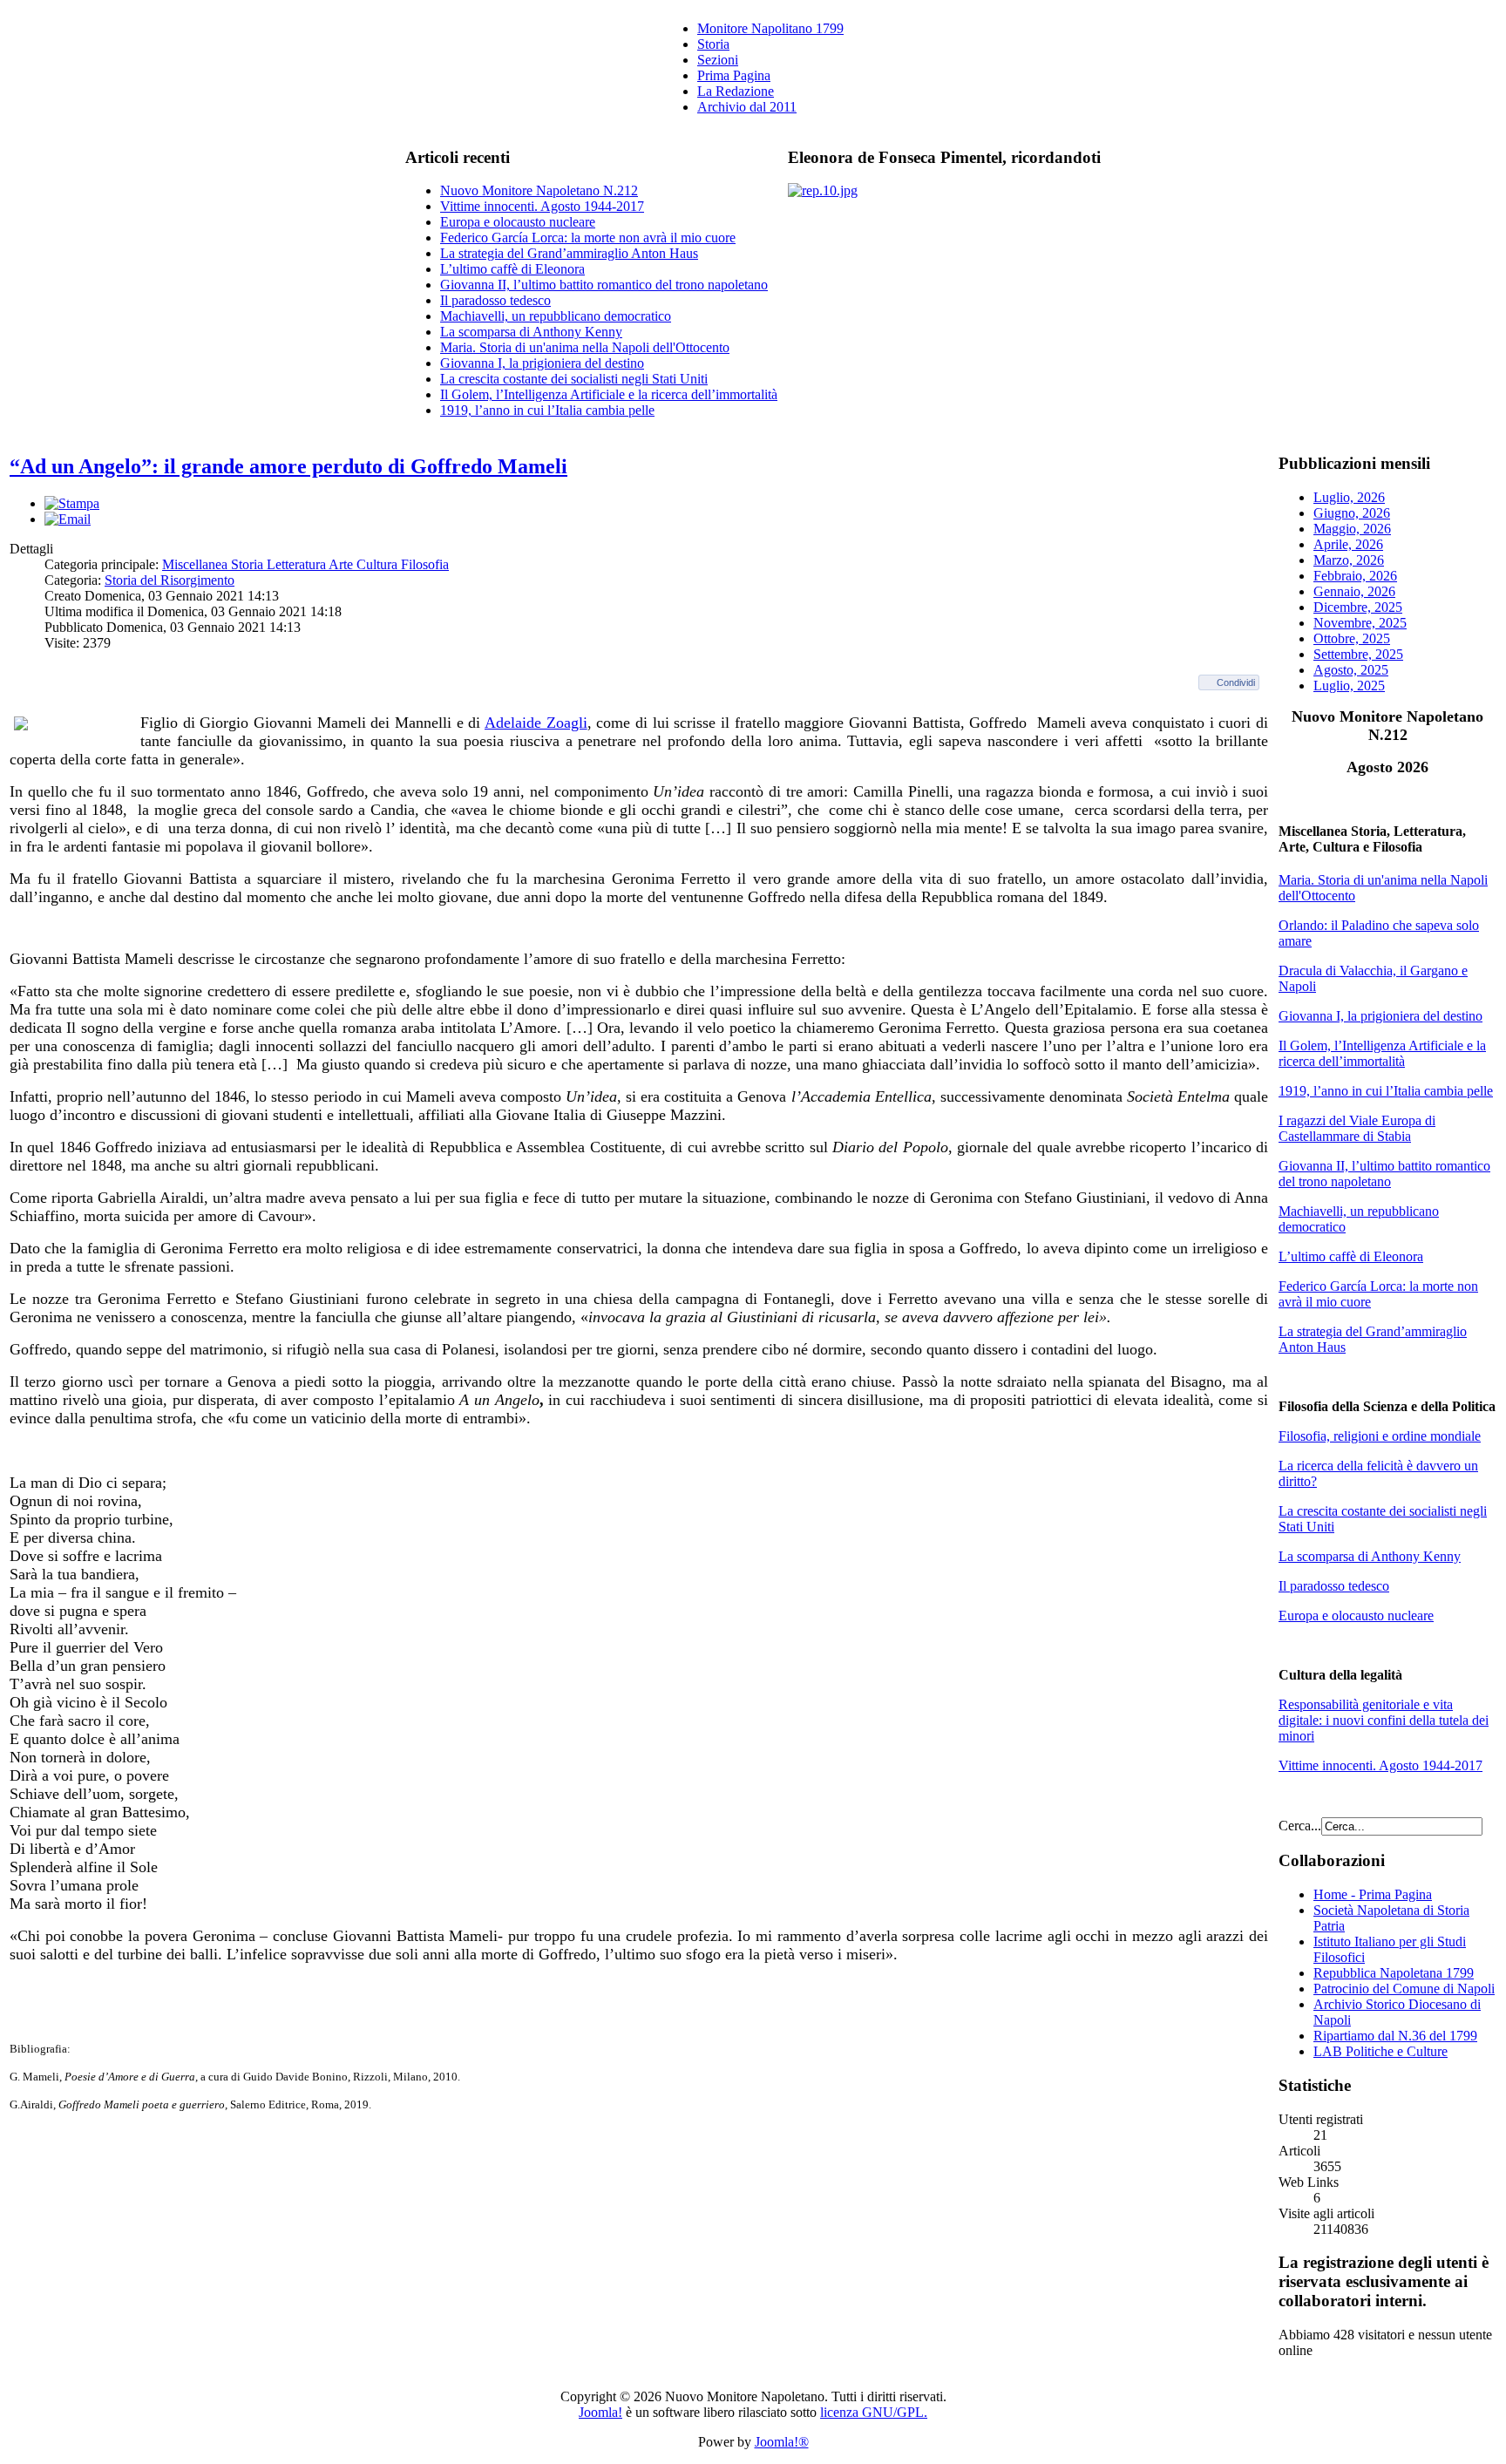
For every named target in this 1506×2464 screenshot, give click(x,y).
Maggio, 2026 (1352, 529)
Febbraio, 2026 (1355, 576)
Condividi (1236, 682)
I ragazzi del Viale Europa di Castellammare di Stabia (1357, 1128)
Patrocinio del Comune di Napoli (1404, 1989)
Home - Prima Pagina (1373, 1894)
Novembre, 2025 (1360, 623)
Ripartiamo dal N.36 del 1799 (1395, 2036)
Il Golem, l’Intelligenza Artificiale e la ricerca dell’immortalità (609, 394)
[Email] (68, 519)
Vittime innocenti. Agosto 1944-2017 (542, 206)
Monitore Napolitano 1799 (770, 28)
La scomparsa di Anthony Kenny (531, 332)
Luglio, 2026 (1349, 497)
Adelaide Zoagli (536, 723)
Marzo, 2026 (1349, 560)
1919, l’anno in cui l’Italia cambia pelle (547, 410)
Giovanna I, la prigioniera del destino (542, 363)
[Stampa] (72, 503)
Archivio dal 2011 (747, 107)
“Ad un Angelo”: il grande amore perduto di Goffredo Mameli (288, 466)
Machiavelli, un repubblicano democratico (556, 316)
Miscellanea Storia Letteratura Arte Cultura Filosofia (305, 564)
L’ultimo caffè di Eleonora (512, 269)
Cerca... (1300, 1826)
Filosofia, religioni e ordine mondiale (1380, 1436)
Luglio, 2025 (1349, 686)
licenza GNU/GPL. (874, 2412)
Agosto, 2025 (1351, 670)
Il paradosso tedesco (495, 300)
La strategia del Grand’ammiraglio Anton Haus (569, 253)
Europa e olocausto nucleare (518, 222)
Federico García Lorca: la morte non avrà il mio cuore (588, 238)
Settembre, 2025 (1358, 654)
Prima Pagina (734, 75)
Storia (713, 44)
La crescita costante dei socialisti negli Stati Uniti (574, 379)
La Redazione (736, 91)
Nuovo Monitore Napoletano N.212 (539, 190)
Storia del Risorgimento (170, 580)
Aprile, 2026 (1348, 544)
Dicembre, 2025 (1358, 607)
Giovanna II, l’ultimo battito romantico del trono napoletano (604, 285)
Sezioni (718, 60)
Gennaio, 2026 (1354, 591)
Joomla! (600, 2412)
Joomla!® (782, 2442)
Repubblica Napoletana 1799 (1394, 1973)
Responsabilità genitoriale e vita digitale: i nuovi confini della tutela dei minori (1384, 1720)
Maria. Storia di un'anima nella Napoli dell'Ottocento (585, 347)
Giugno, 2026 (1352, 513)
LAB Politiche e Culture (1380, 2051)
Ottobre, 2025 (1352, 638)
